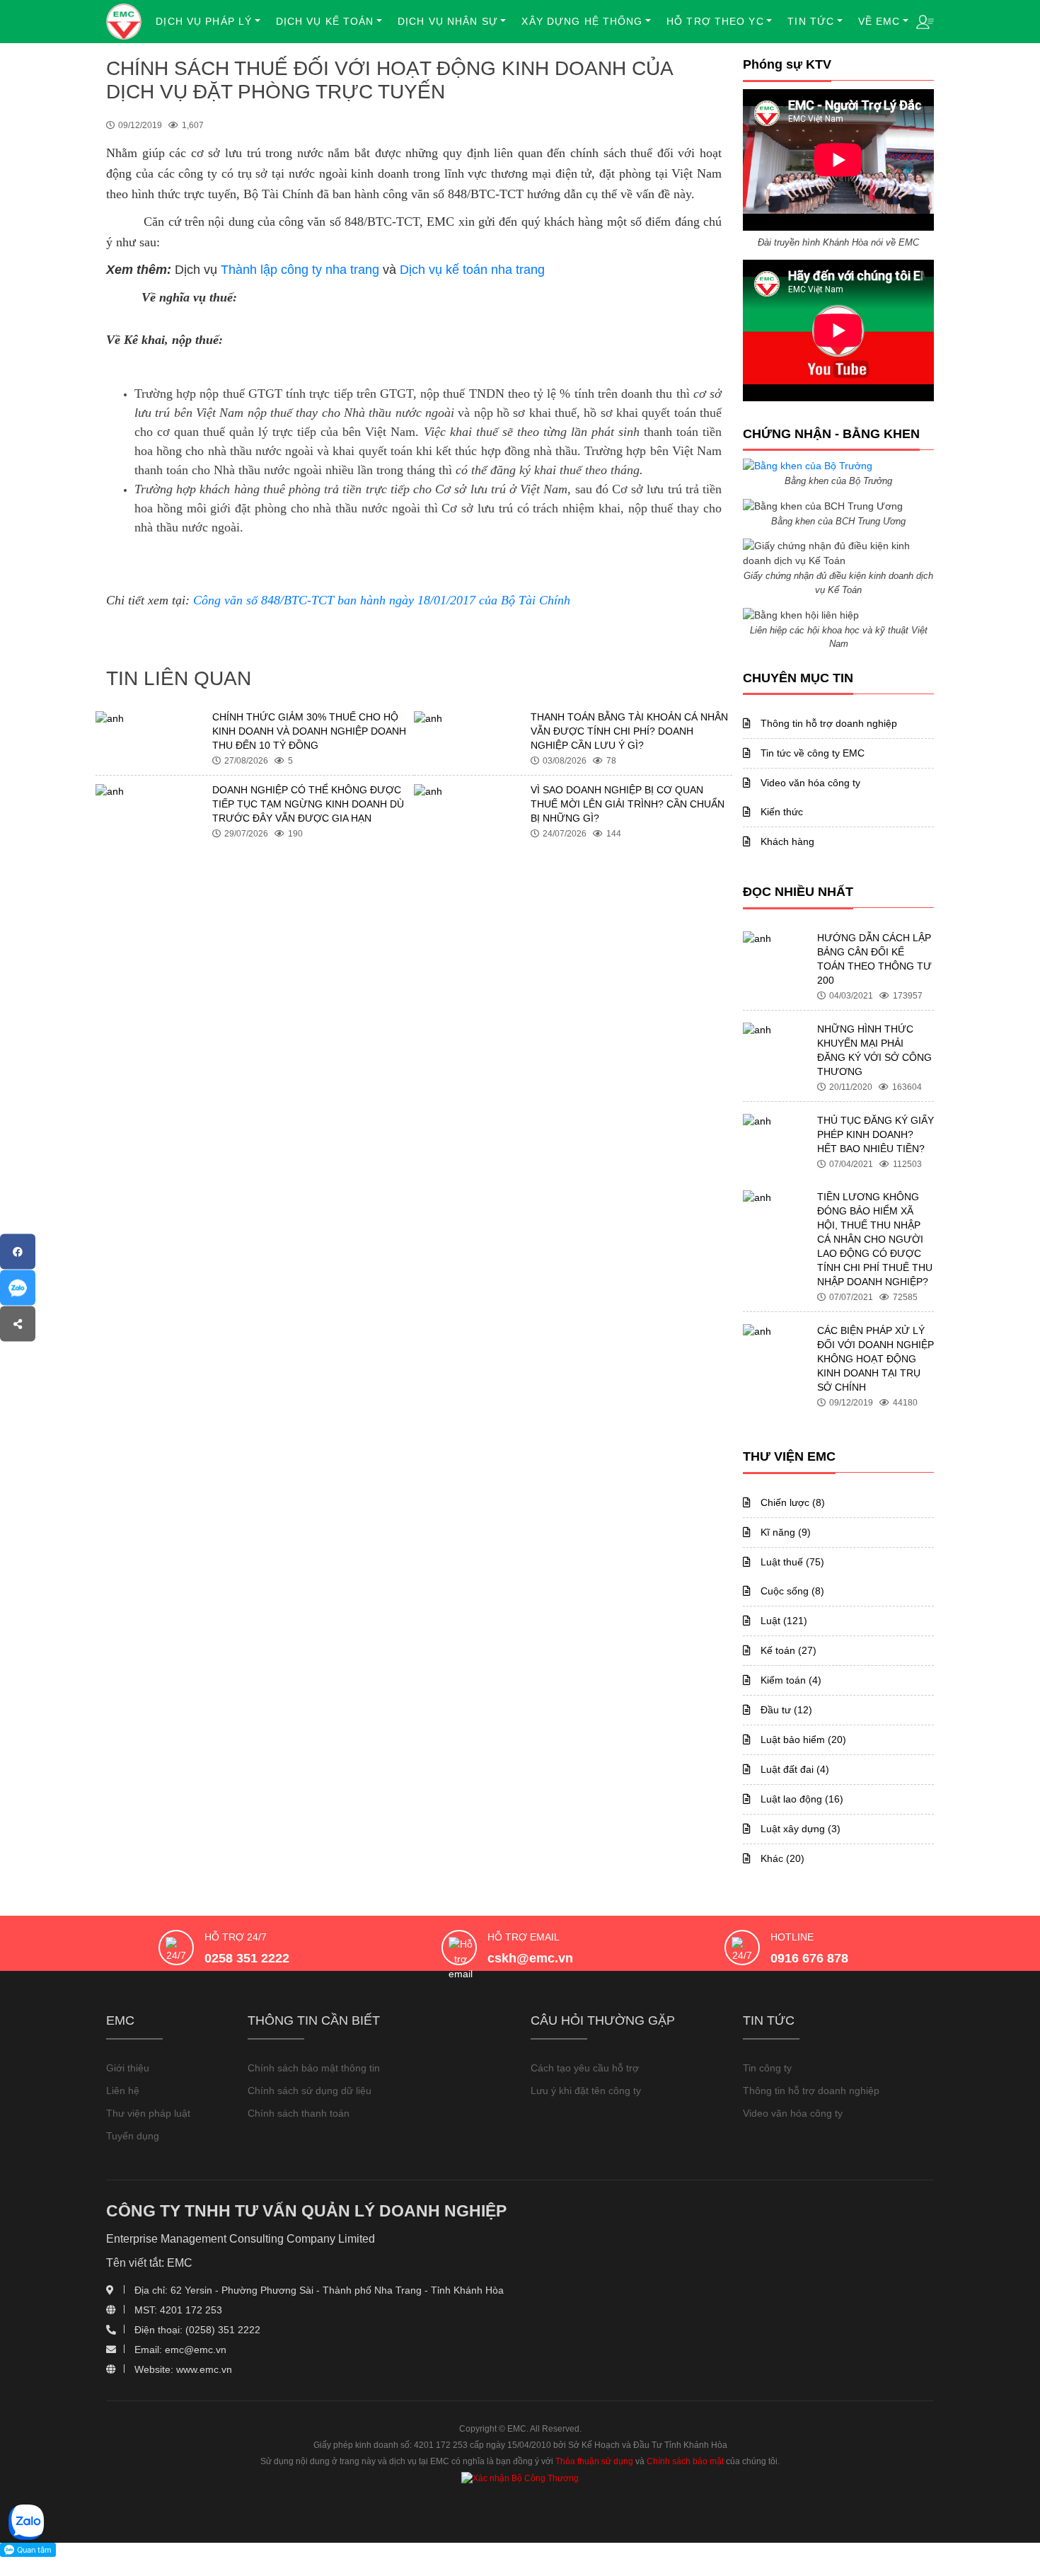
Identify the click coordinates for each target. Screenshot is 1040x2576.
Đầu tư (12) (785, 1710)
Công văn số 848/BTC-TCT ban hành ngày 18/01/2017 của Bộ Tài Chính (382, 600)
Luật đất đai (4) (793, 1769)
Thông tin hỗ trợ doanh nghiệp (827, 723)
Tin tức (811, 21)
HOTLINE (792, 1937)
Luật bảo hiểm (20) (802, 1740)
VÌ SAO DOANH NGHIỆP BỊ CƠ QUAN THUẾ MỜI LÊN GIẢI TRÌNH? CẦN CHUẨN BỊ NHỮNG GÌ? (628, 804)
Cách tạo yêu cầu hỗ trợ (585, 2068)
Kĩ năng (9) (784, 1532)
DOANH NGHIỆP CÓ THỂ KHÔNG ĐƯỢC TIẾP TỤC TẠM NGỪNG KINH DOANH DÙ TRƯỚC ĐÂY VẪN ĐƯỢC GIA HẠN (308, 804)
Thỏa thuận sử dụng (594, 2461)
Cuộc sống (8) (791, 1591)
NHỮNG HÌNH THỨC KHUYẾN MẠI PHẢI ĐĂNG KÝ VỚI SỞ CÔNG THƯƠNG (874, 1050)
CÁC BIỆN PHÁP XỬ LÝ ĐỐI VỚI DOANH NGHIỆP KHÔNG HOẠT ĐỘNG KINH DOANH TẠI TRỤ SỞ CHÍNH (876, 1359)
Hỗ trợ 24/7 (236, 1937)
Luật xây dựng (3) (799, 1829)
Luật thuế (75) (791, 1562)
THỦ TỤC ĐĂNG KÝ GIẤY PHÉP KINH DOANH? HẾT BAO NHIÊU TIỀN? (876, 1134)
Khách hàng (786, 841)
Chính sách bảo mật (685, 2461)
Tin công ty (767, 2068)
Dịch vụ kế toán (325, 21)
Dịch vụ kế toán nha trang (472, 270)
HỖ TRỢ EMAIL (524, 1937)
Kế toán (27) (787, 1650)
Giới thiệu (128, 2068)
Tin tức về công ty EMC (811, 753)
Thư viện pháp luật (148, 2113)
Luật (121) (782, 1621)
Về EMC (879, 21)
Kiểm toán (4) (790, 1680)
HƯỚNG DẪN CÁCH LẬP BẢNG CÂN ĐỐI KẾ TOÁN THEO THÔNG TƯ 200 (874, 959)
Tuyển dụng (133, 2136)
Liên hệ (123, 2091)
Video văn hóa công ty (809, 783)
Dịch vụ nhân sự (448, 21)
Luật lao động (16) (801, 1799)
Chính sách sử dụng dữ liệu (310, 2091)
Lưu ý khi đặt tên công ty (586, 2091)
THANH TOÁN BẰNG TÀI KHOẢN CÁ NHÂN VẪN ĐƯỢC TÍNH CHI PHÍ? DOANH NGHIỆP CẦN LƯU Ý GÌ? (629, 731)
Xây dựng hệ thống (582, 21)
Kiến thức (780, 812)
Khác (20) (781, 1858)
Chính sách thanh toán (299, 2113)
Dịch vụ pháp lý (204, 21)
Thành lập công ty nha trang (300, 270)
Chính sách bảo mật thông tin (314, 2068)
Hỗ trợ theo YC (715, 21)
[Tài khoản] (925, 21)
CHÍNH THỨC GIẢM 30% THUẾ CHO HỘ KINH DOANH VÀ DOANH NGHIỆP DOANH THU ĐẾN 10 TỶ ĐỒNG (309, 731)
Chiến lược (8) (791, 1502)
